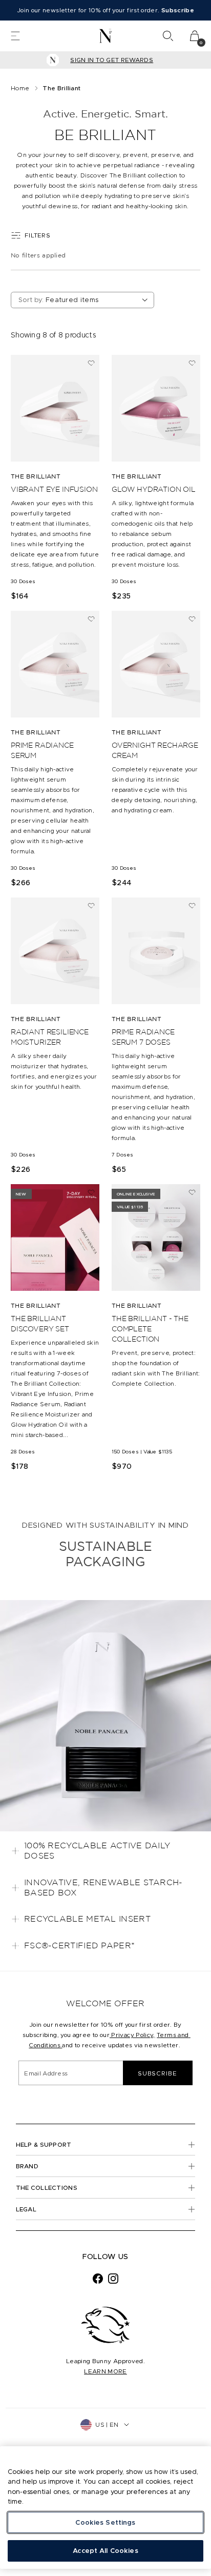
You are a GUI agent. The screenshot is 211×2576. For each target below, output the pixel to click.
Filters (37, 235)
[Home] (106, 36)
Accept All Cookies (105, 2551)
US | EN (107, 2424)
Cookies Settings (105, 2522)
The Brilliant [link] (61, 88)
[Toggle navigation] (15, 36)
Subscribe (157, 2073)
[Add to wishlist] (91, 363)
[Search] (168, 36)
